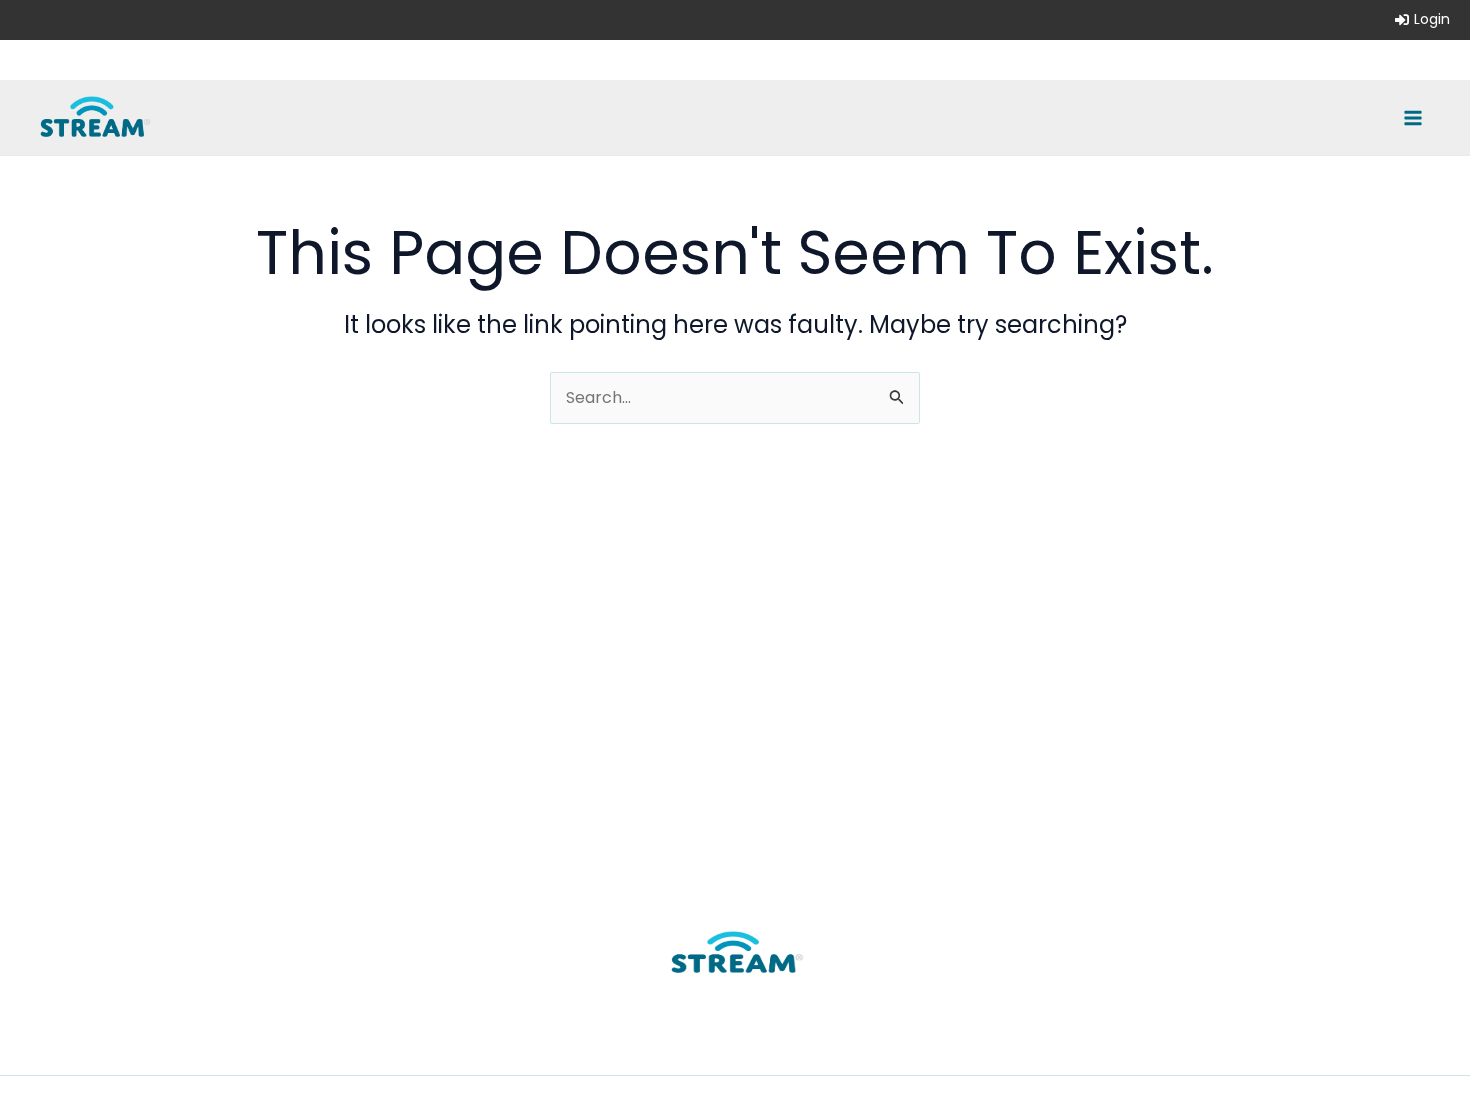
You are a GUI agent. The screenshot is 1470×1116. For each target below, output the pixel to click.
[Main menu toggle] (1413, 117)
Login (1432, 19)
